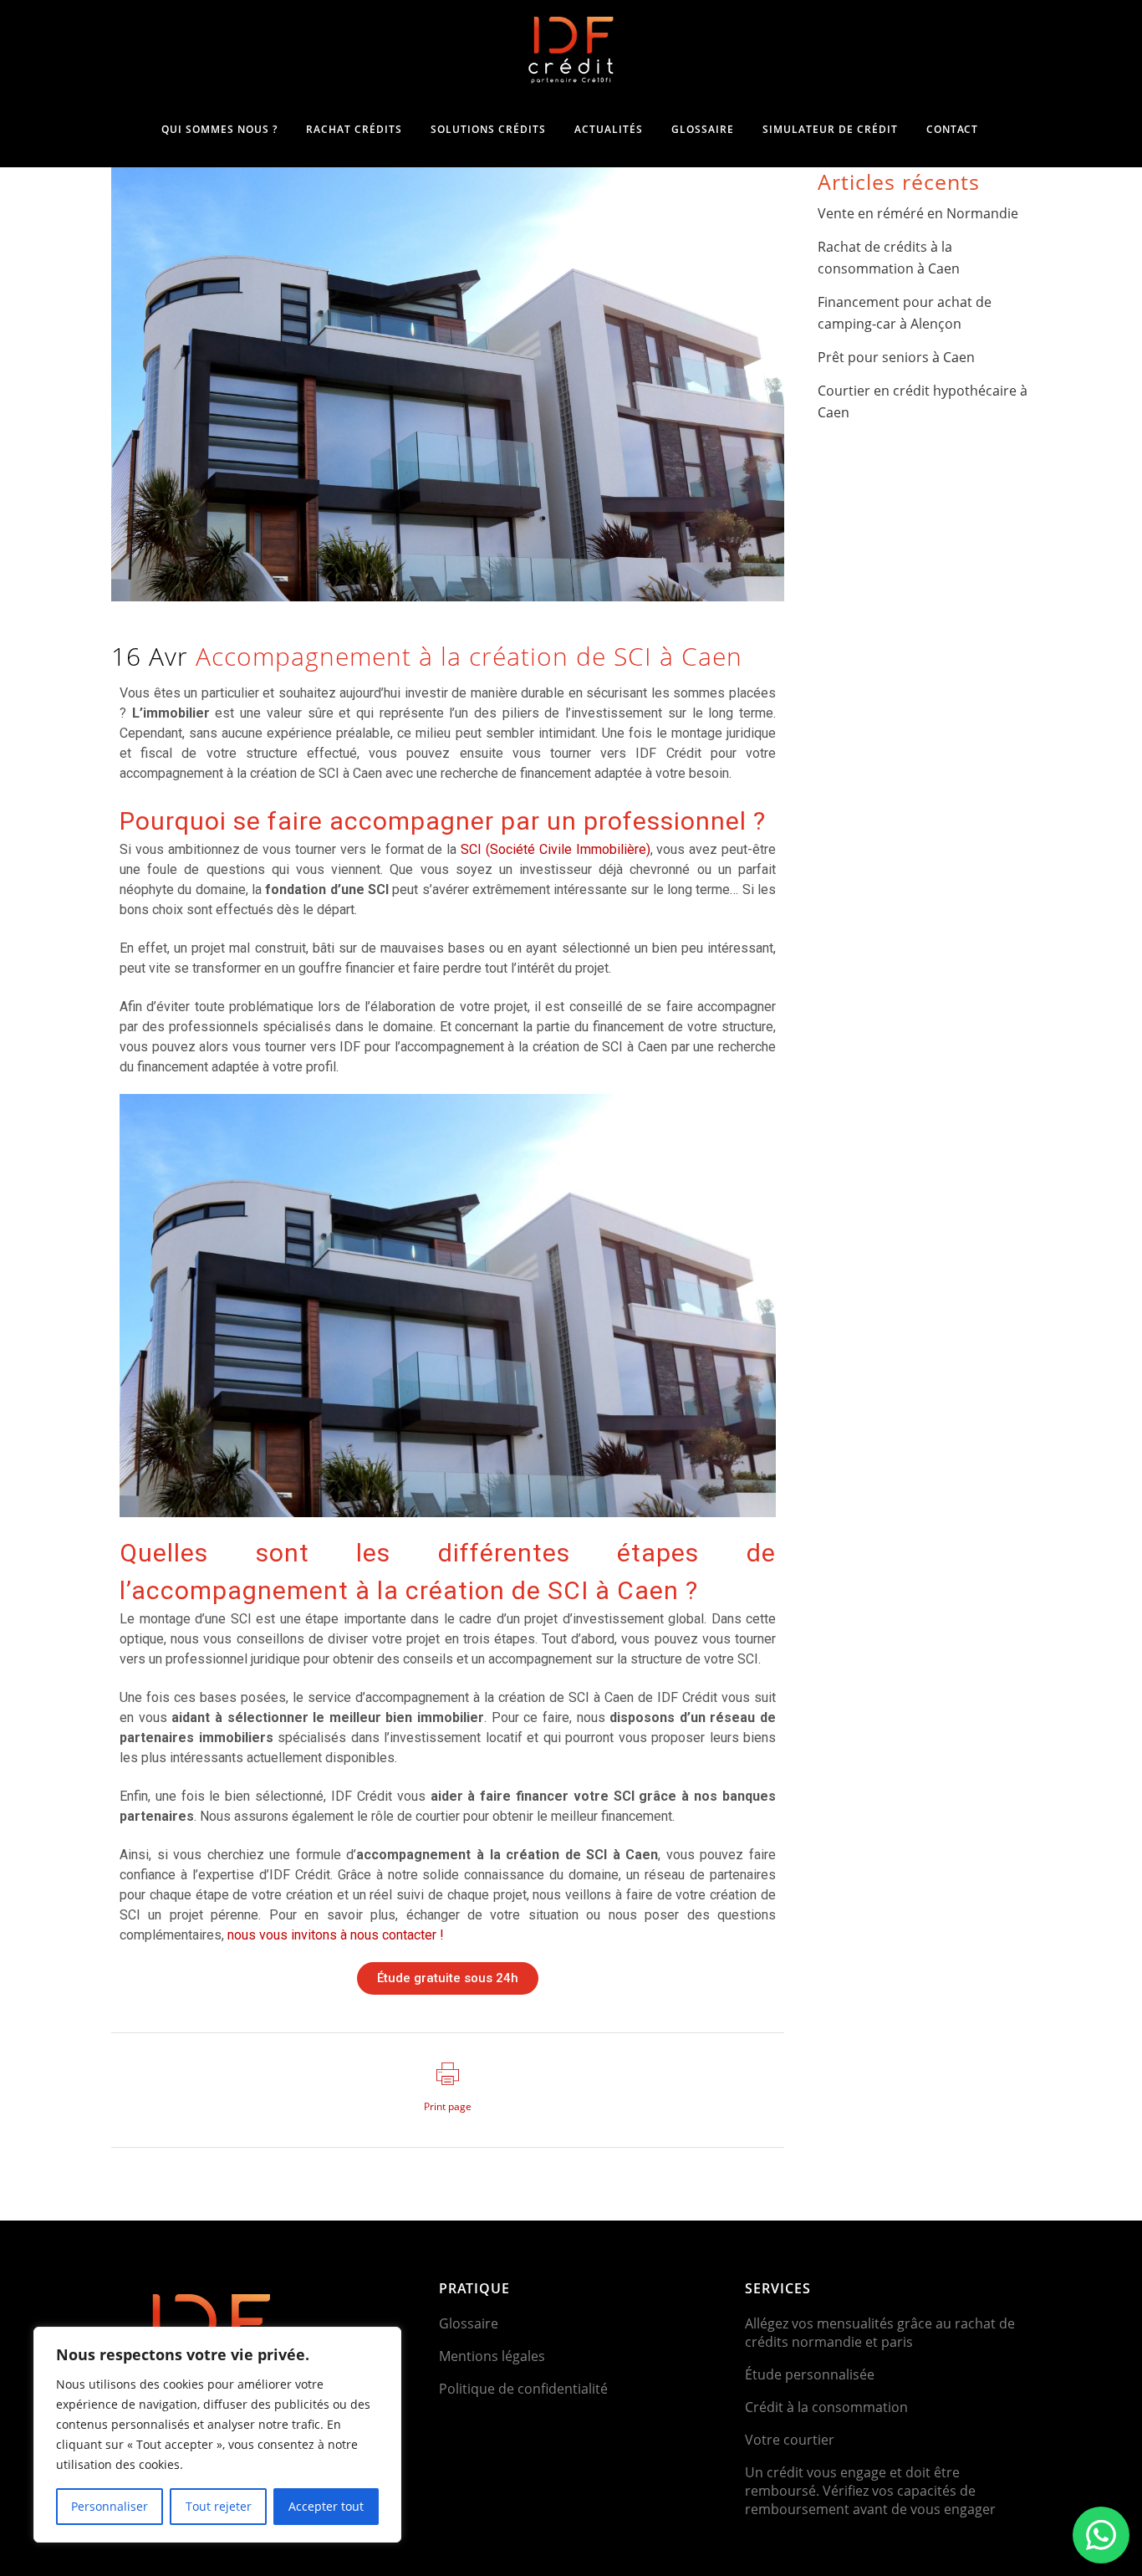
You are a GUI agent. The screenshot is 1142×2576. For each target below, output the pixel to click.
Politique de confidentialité (523, 2389)
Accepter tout (326, 2506)
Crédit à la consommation (826, 2407)
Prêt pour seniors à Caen (896, 357)
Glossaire (469, 2323)
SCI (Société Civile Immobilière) (555, 849)
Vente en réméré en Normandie (920, 213)
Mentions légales (492, 2356)
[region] (217, 2435)
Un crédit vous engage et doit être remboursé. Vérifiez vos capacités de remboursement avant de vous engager (870, 2491)
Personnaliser (110, 2506)
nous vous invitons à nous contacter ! (336, 1935)
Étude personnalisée (810, 2374)
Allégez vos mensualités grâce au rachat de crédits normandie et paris (880, 2333)
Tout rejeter (219, 2506)
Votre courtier (790, 2440)
